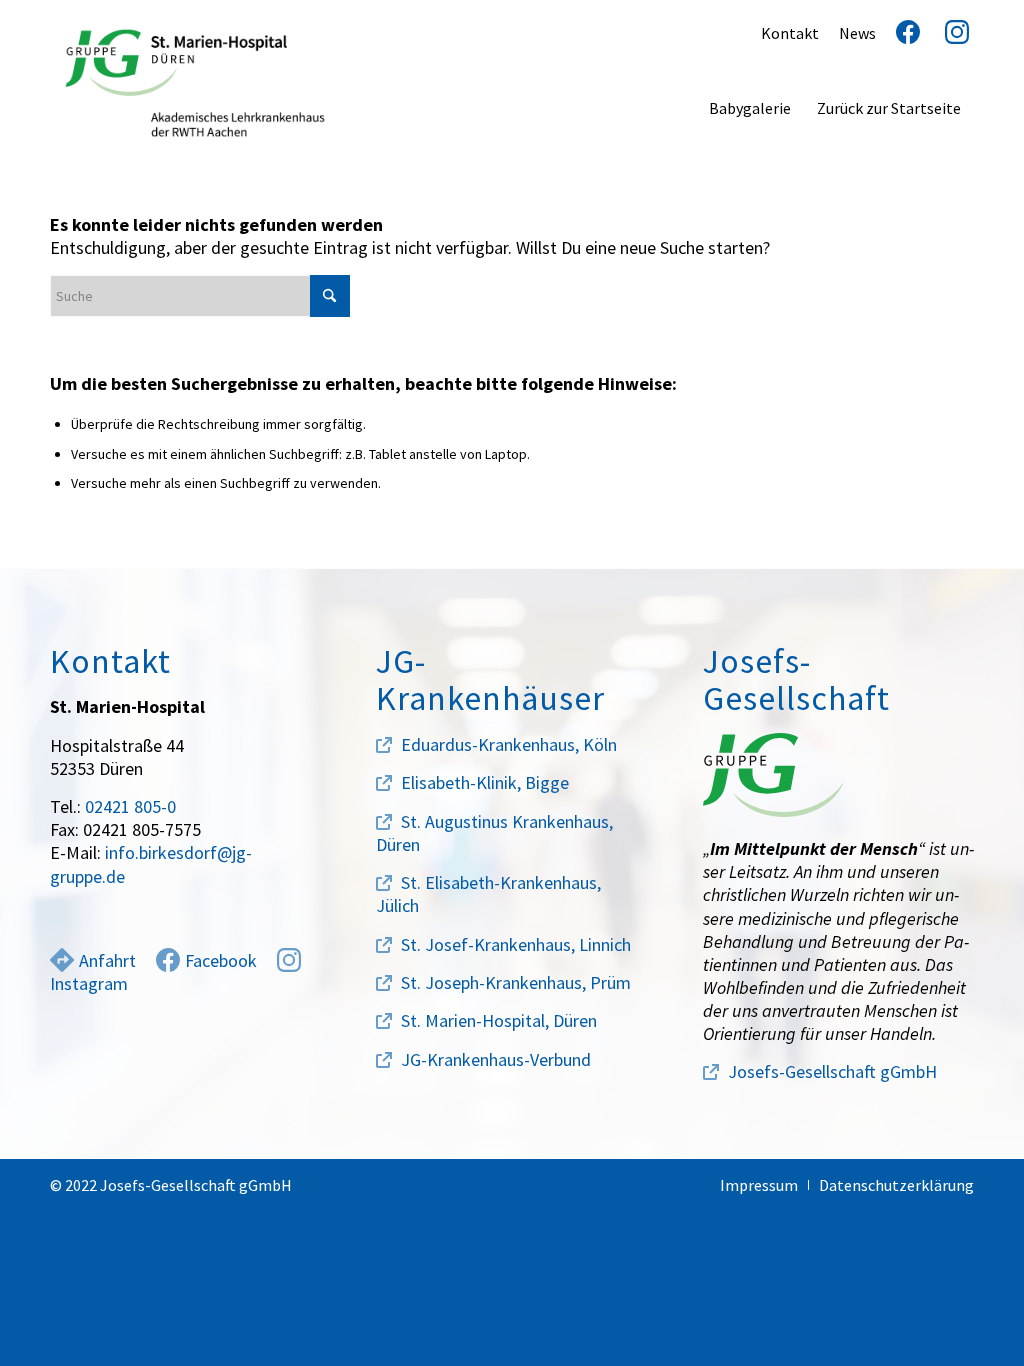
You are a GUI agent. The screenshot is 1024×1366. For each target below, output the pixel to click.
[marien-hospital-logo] (195, 83)
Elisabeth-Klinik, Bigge (485, 782)
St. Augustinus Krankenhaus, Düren (494, 833)
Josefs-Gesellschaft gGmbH (832, 1071)
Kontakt (790, 33)
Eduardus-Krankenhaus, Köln (509, 744)
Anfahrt (107, 960)
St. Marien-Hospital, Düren (499, 1020)
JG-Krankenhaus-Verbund (496, 1059)
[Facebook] (900, 33)
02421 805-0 (130, 806)
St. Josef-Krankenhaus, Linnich (516, 944)
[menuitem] (750, 108)
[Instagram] (949, 33)
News (857, 33)
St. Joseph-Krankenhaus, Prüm (516, 982)
